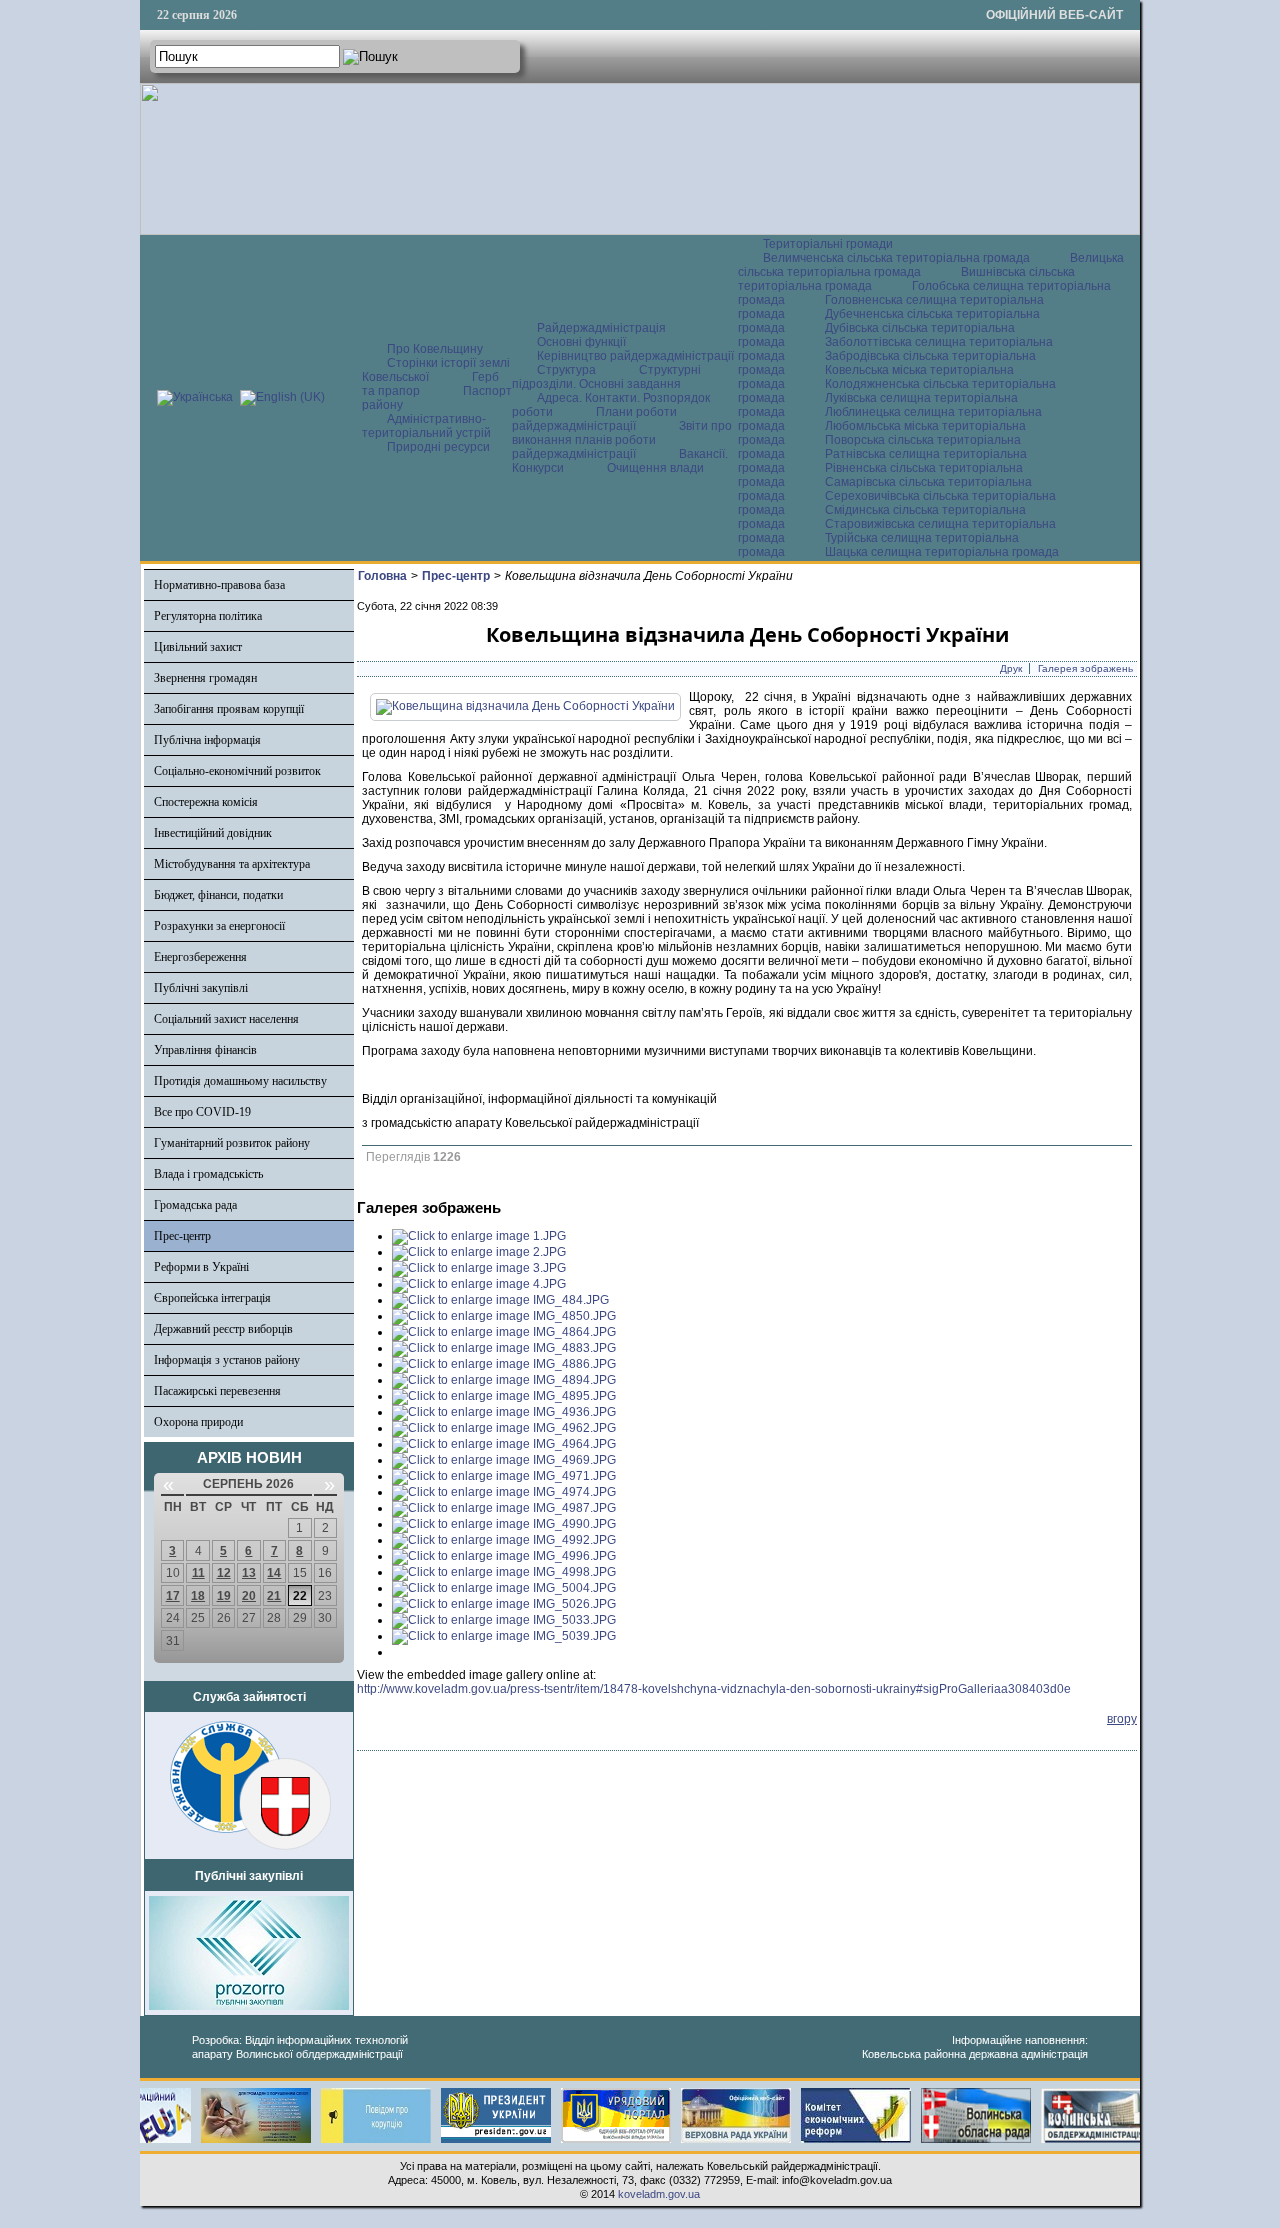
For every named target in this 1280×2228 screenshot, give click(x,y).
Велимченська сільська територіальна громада (896, 258)
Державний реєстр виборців (223, 1329)
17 (173, 1596)
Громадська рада (195, 1205)
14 (274, 1573)
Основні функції (581, 342)
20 (249, 1596)
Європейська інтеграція (212, 1298)
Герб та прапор (430, 384)
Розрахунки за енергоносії (219, 926)
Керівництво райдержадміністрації (635, 356)
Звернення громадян (205, 678)
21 (274, 1596)
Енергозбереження (200, 957)
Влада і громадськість (208, 1174)
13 (249, 1573)
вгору (1122, 1719)
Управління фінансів (205, 1050)
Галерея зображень (1085, 668)
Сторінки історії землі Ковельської (436, 370)
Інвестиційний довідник (213, 833)
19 (224, 1596)
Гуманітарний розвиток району (232, 1143)
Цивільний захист (198, 647)
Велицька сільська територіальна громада (931, 265)
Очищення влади (655, 468)
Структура (566, 370)
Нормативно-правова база (219, 585)
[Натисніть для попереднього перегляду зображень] (525, 706)
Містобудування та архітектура (232, 864)
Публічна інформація (207, 740)
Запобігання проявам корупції (229, 709)
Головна (382, 576)
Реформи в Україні (201, 1267)
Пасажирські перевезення (217, 1391)
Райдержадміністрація (601, 328)
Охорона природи (198, 1422)
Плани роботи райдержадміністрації (594, 419)
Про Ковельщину (435, 349)
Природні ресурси (438, 447)
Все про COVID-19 (202, 1112)
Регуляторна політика (208, 616)
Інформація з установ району (227, 1360)
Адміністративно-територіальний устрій (426, 426)
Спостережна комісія (206, 802)
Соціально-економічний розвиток (237, 771)
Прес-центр (182, 1236)
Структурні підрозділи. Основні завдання (606, 377)
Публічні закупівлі (201, 988)
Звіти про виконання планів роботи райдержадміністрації (622, 440)
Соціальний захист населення (226, 1019)
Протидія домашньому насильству (240, 1081)
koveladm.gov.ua (659, 2194)
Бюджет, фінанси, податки (218, 895)
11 (198, 1573)
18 (198, 1596)
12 (224, 1573)
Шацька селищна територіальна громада (942, 552)
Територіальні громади (828, 244)
